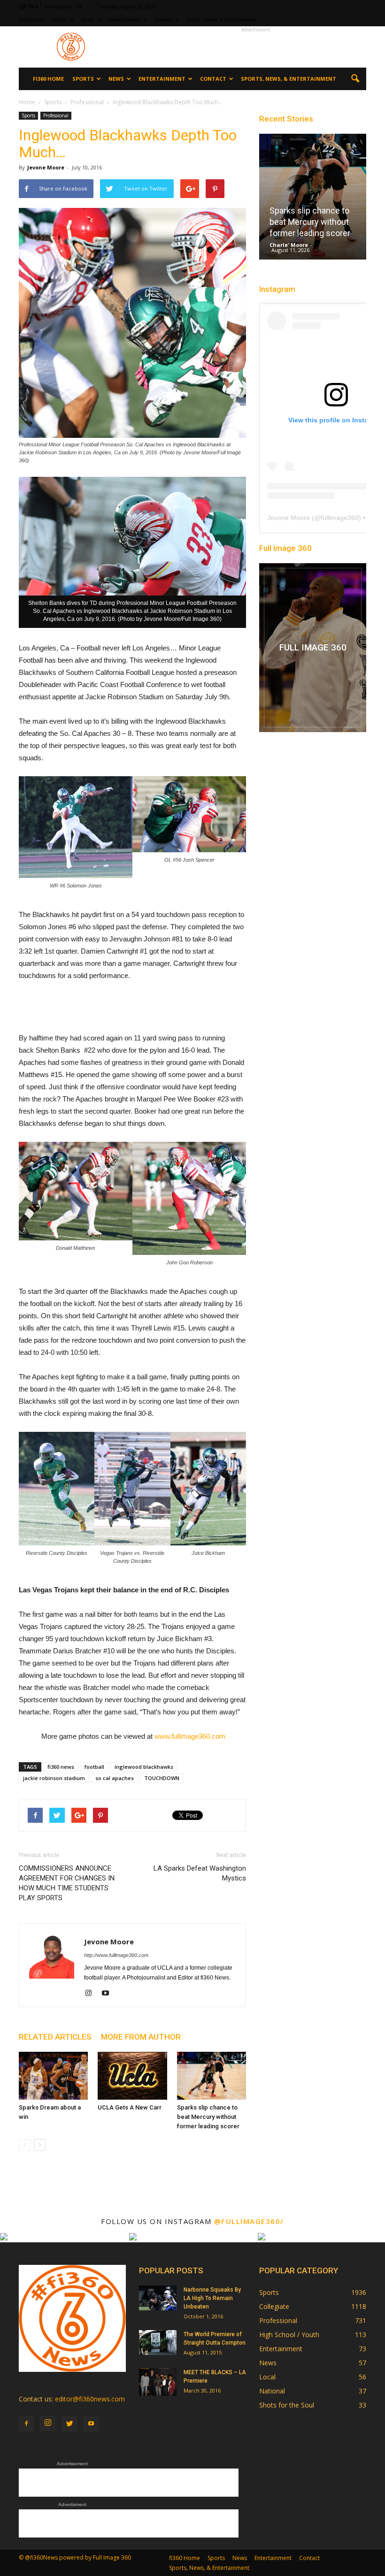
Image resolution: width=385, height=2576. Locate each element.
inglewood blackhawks (144, 1767)
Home (27, 102)
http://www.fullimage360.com (116, 1955)
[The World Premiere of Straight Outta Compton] (158, 2343)
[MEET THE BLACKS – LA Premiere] (158, 2382)
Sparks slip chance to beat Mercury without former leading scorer (208, 2117)
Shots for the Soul (287, 2405)
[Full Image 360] (313, 648)
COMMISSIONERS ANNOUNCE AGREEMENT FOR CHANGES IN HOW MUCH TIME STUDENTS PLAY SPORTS (67, 1883)
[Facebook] (26, 2424)
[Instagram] (92, 1994)
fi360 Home (32, 20)
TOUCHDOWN (162, 1778)
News (88, 20)
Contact (163, 20)
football (94, 1767)
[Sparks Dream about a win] (53, 2075)
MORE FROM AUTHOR (141, 2037)
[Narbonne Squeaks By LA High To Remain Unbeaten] (158, 2298)
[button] (355, 79)
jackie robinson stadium (54, 1778)
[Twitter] (69, 2424)
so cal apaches (115, 1778)
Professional (56, 115)
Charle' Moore (289, 245)
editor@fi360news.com (90, 2399)
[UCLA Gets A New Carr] (132, 2075)
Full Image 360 (285, 548)
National (272, 2391)
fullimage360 (340, 518)
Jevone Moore (46, 167)
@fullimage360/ (249, 2221)
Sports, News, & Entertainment (221, 20)
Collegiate (274, 2306)
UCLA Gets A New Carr (130, 2107)
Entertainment (124, 20)
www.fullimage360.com (189, 1736)
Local (267, 2377)
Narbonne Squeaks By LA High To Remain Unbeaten (212, 2298)
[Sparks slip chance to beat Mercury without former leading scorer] (212, 2075)
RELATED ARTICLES (55, 2037)
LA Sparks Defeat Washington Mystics (200, 1873)
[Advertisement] (256, 47)
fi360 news (61, 1767)
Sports (60, 20)
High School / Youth (289, 2335)
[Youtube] (109, 1994)
